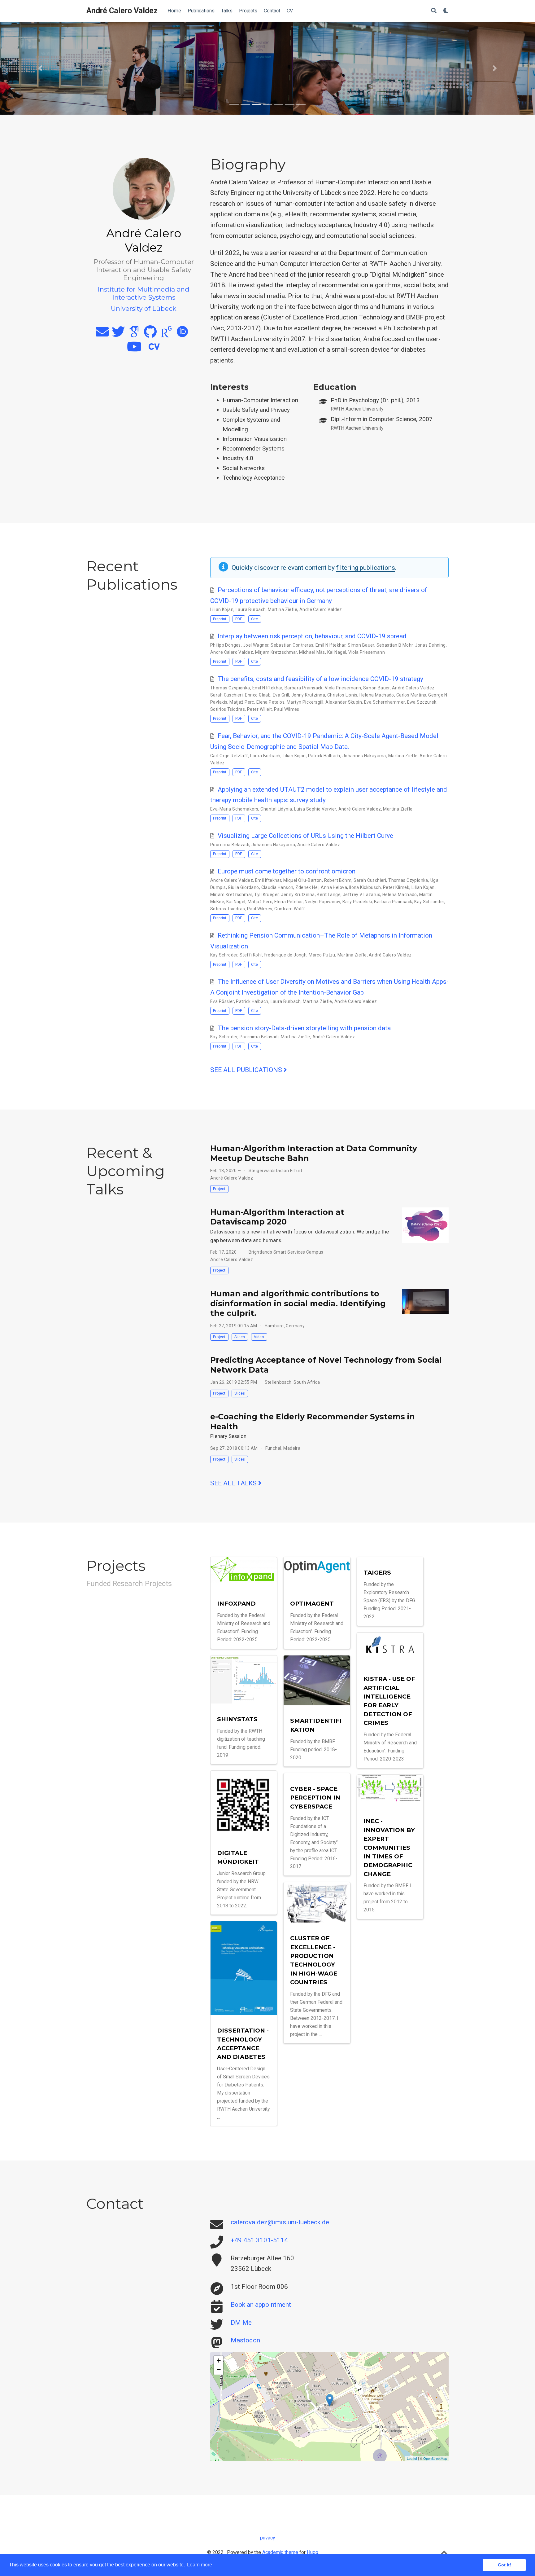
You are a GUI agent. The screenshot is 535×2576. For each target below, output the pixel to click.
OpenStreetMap (435, 2458)
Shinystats (237, 1719)
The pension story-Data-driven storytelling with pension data (304, 1028)
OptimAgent (312, 1604)
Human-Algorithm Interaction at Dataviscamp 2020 (277, 1217)
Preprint (220, 619)
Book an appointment (261, 2305)
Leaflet (412, 2458)
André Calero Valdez (122, 11)
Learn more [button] (200, 2565)
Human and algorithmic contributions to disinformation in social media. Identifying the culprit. (298, 1303)
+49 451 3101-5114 (259, 2240)
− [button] (219, 2370)
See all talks (234, 1483)
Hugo (313, 2552)
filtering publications (366, 568)
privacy (267, 2538)
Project (219, 1189)
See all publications (247, 1070)
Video (259, 1337)
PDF (239, 619)
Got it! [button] (505, 2565)
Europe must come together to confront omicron (287, 871)
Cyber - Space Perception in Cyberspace (315, 1798)
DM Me (241, 2323)
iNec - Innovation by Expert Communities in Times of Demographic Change (389, 1847)
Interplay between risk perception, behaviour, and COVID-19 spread (312, 636)
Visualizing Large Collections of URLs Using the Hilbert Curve (305, 836)
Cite (254, 619)
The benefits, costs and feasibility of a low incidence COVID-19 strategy (320, 679)
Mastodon (245, 2340)
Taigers (377, 1573)
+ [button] (219, 2361)
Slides (240, 1337)
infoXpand (236, 1604)
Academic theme (280, 2552)
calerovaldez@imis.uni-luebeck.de (280, 2222)
